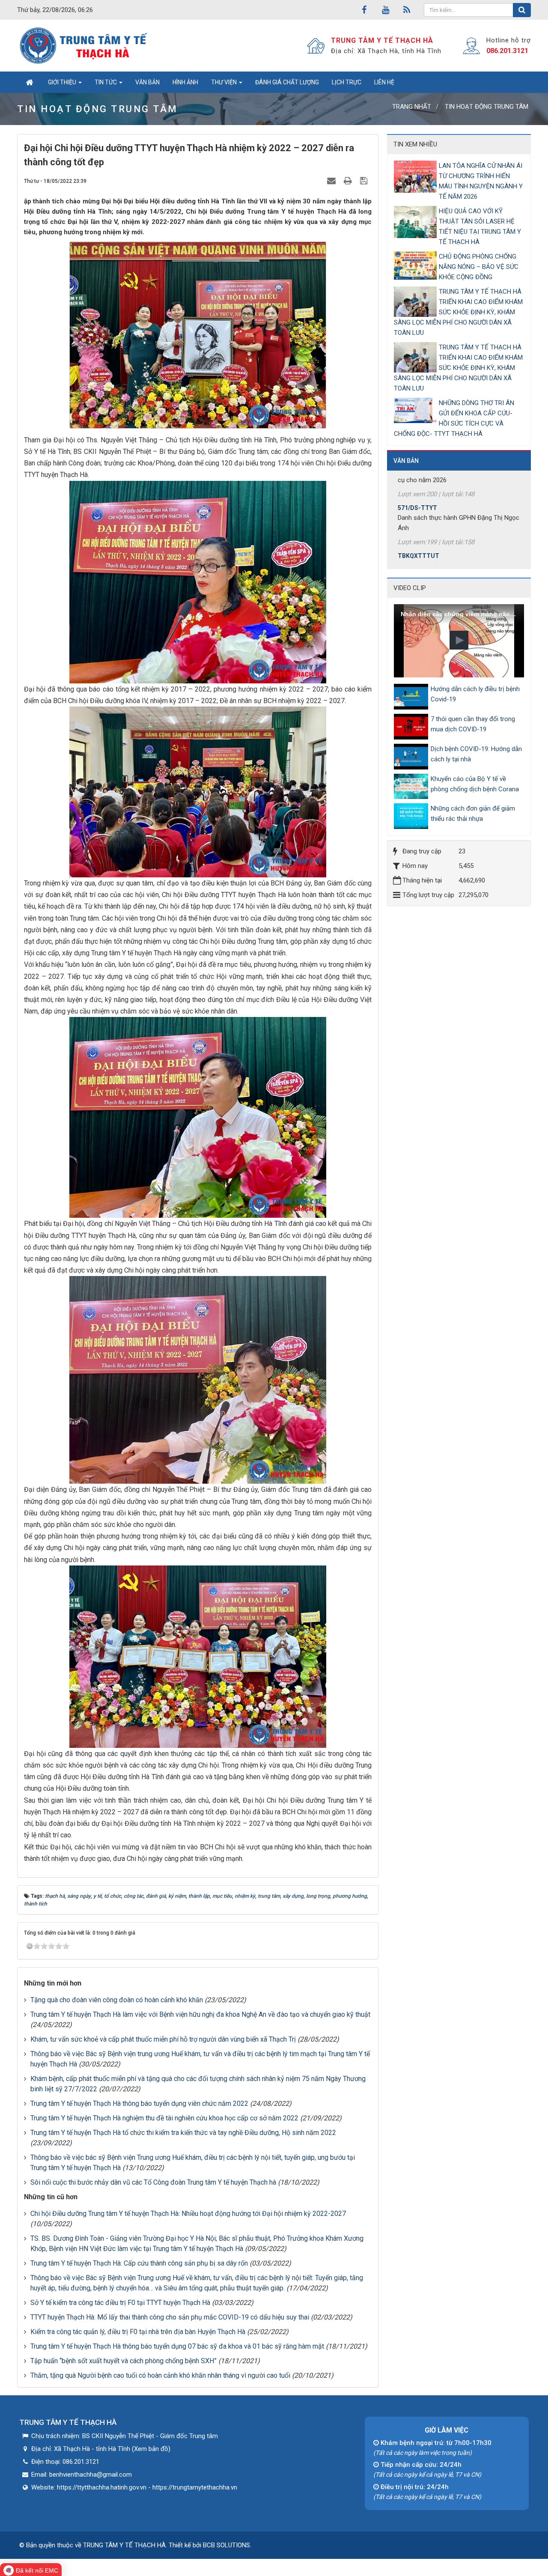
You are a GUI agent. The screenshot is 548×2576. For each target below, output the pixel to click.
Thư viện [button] (225, 82)
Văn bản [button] (147, 82)
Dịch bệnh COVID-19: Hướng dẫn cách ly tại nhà (476, 754)
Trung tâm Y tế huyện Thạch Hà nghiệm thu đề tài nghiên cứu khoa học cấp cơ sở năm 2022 (164, 2118)
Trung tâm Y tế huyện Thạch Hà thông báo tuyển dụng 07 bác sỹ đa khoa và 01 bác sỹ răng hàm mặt (177, 2346)
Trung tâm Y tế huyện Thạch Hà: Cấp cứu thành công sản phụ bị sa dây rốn (139, 2263)
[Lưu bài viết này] (365, 181)
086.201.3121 (507, 51)
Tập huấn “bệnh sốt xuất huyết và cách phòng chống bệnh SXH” (124, 2361)
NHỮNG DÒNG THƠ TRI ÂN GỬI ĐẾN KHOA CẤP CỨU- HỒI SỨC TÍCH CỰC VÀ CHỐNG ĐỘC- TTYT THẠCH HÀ (454, 418)
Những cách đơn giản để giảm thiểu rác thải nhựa (473, 814)
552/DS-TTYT (417, 558)
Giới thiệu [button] (63, 82)
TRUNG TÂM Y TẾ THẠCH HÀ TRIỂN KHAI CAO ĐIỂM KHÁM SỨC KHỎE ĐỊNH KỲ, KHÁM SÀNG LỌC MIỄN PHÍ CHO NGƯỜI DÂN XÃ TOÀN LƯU (458, 312)
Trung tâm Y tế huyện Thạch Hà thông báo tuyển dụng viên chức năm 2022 (139, 2103)
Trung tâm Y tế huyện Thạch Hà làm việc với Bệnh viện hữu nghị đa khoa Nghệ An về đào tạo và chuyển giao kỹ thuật (200, 2014)
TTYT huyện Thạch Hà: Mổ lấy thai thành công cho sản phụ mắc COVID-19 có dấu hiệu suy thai (170, 2317)
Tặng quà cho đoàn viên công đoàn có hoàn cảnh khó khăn (117, 2000)
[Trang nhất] (29, 82)
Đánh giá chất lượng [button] (287, 82)
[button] (459, 640)
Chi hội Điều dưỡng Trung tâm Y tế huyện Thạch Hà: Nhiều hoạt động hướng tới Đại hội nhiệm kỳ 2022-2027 (188, 2214)
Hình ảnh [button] (185, 82)
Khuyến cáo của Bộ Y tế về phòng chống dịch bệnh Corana (475, 784)
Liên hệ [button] (384, 82)
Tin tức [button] (106, 82)
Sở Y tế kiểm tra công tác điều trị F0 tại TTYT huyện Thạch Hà (120, 2303)
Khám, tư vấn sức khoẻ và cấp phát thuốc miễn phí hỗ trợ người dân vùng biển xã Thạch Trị (163, 2039)
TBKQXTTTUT (418, 500)
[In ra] (349, 181)
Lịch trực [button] (347, 82)
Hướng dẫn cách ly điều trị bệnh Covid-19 (475, 694)
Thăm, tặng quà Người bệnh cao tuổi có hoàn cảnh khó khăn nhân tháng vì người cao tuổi (160, 2375)
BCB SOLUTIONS (226, 2545)
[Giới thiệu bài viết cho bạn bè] (332, 181)
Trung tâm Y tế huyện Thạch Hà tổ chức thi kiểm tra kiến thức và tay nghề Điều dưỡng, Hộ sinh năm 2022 (183, 2133)
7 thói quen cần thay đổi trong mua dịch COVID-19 (473, 724)
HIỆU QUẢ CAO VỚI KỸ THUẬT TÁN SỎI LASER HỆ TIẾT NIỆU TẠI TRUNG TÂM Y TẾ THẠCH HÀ (480, 227)
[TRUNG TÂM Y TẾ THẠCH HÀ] (85, 45)
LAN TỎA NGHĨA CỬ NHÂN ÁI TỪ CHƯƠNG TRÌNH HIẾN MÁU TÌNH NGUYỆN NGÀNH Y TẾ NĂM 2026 (481, 181)
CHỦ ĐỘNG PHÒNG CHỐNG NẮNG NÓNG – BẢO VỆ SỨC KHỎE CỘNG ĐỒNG (479, 267)
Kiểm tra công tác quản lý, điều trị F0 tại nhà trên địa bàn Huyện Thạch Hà (138, 2332)
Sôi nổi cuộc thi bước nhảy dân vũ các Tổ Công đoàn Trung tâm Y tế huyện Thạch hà (153, 2182)
